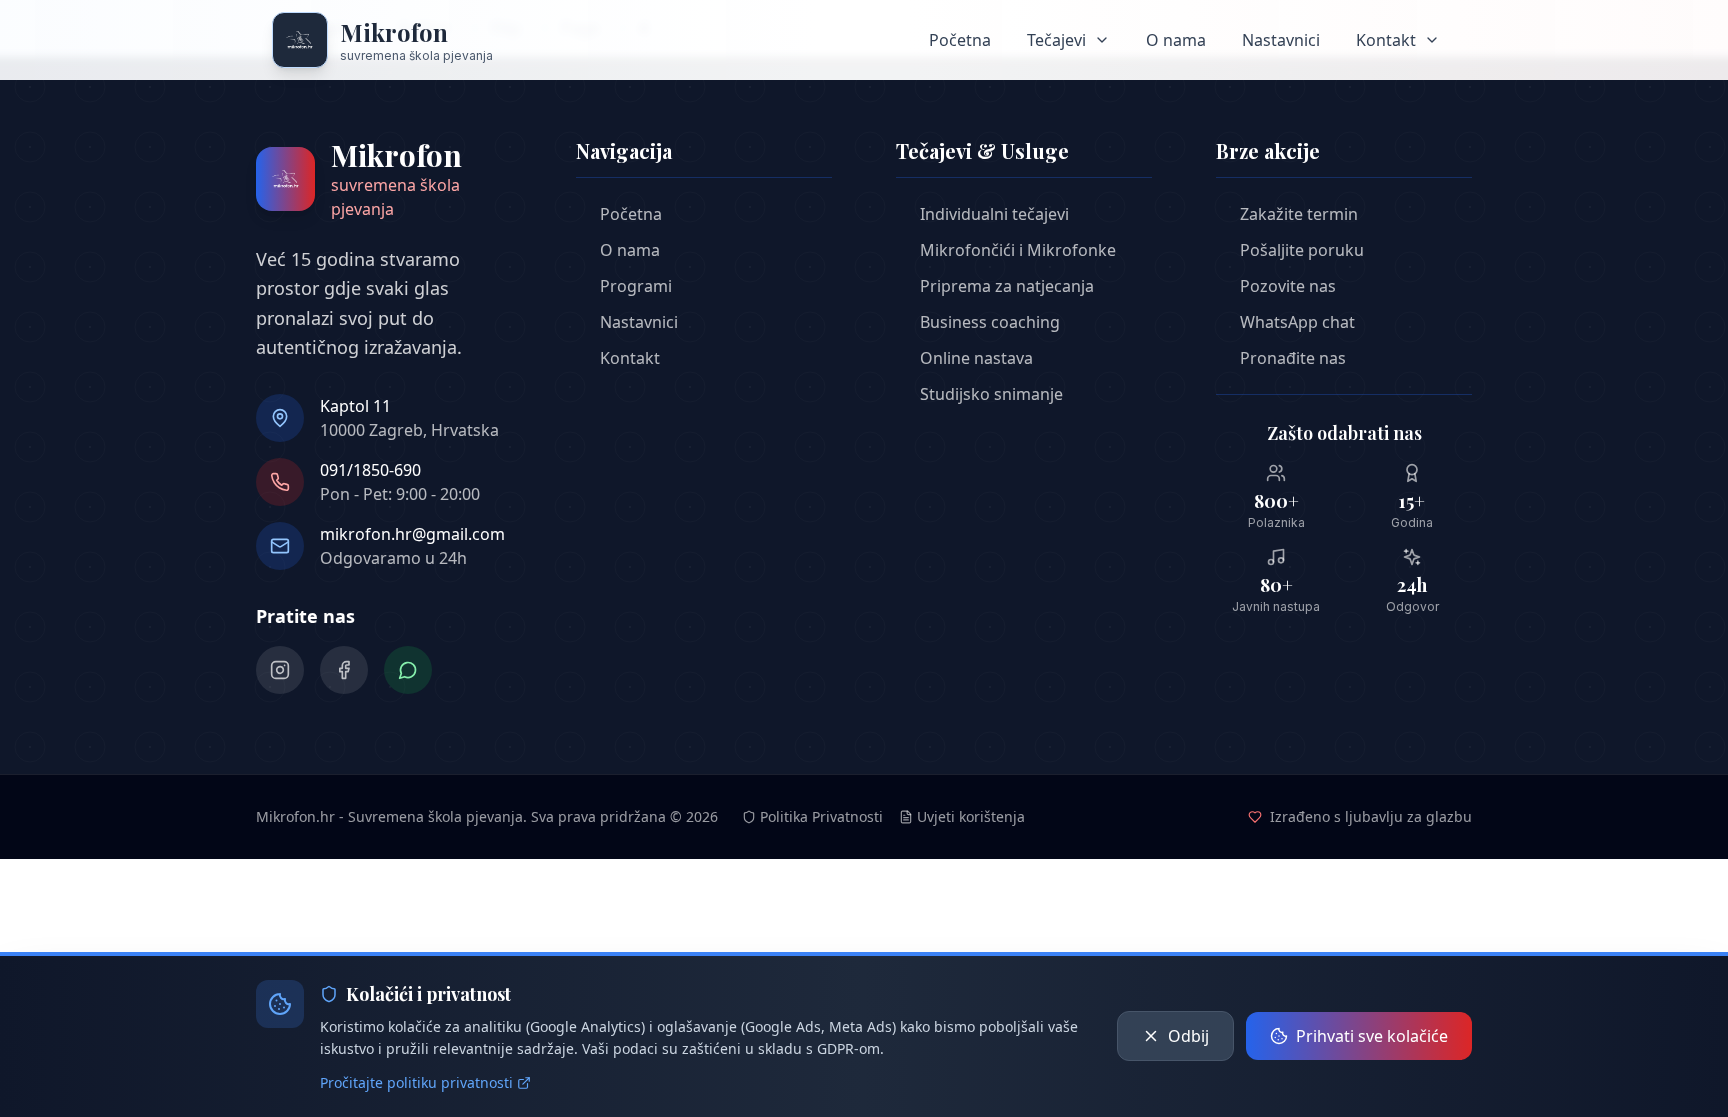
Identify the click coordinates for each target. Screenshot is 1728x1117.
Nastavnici (1281, 40)
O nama (1176, 40)
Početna (960, 40)
